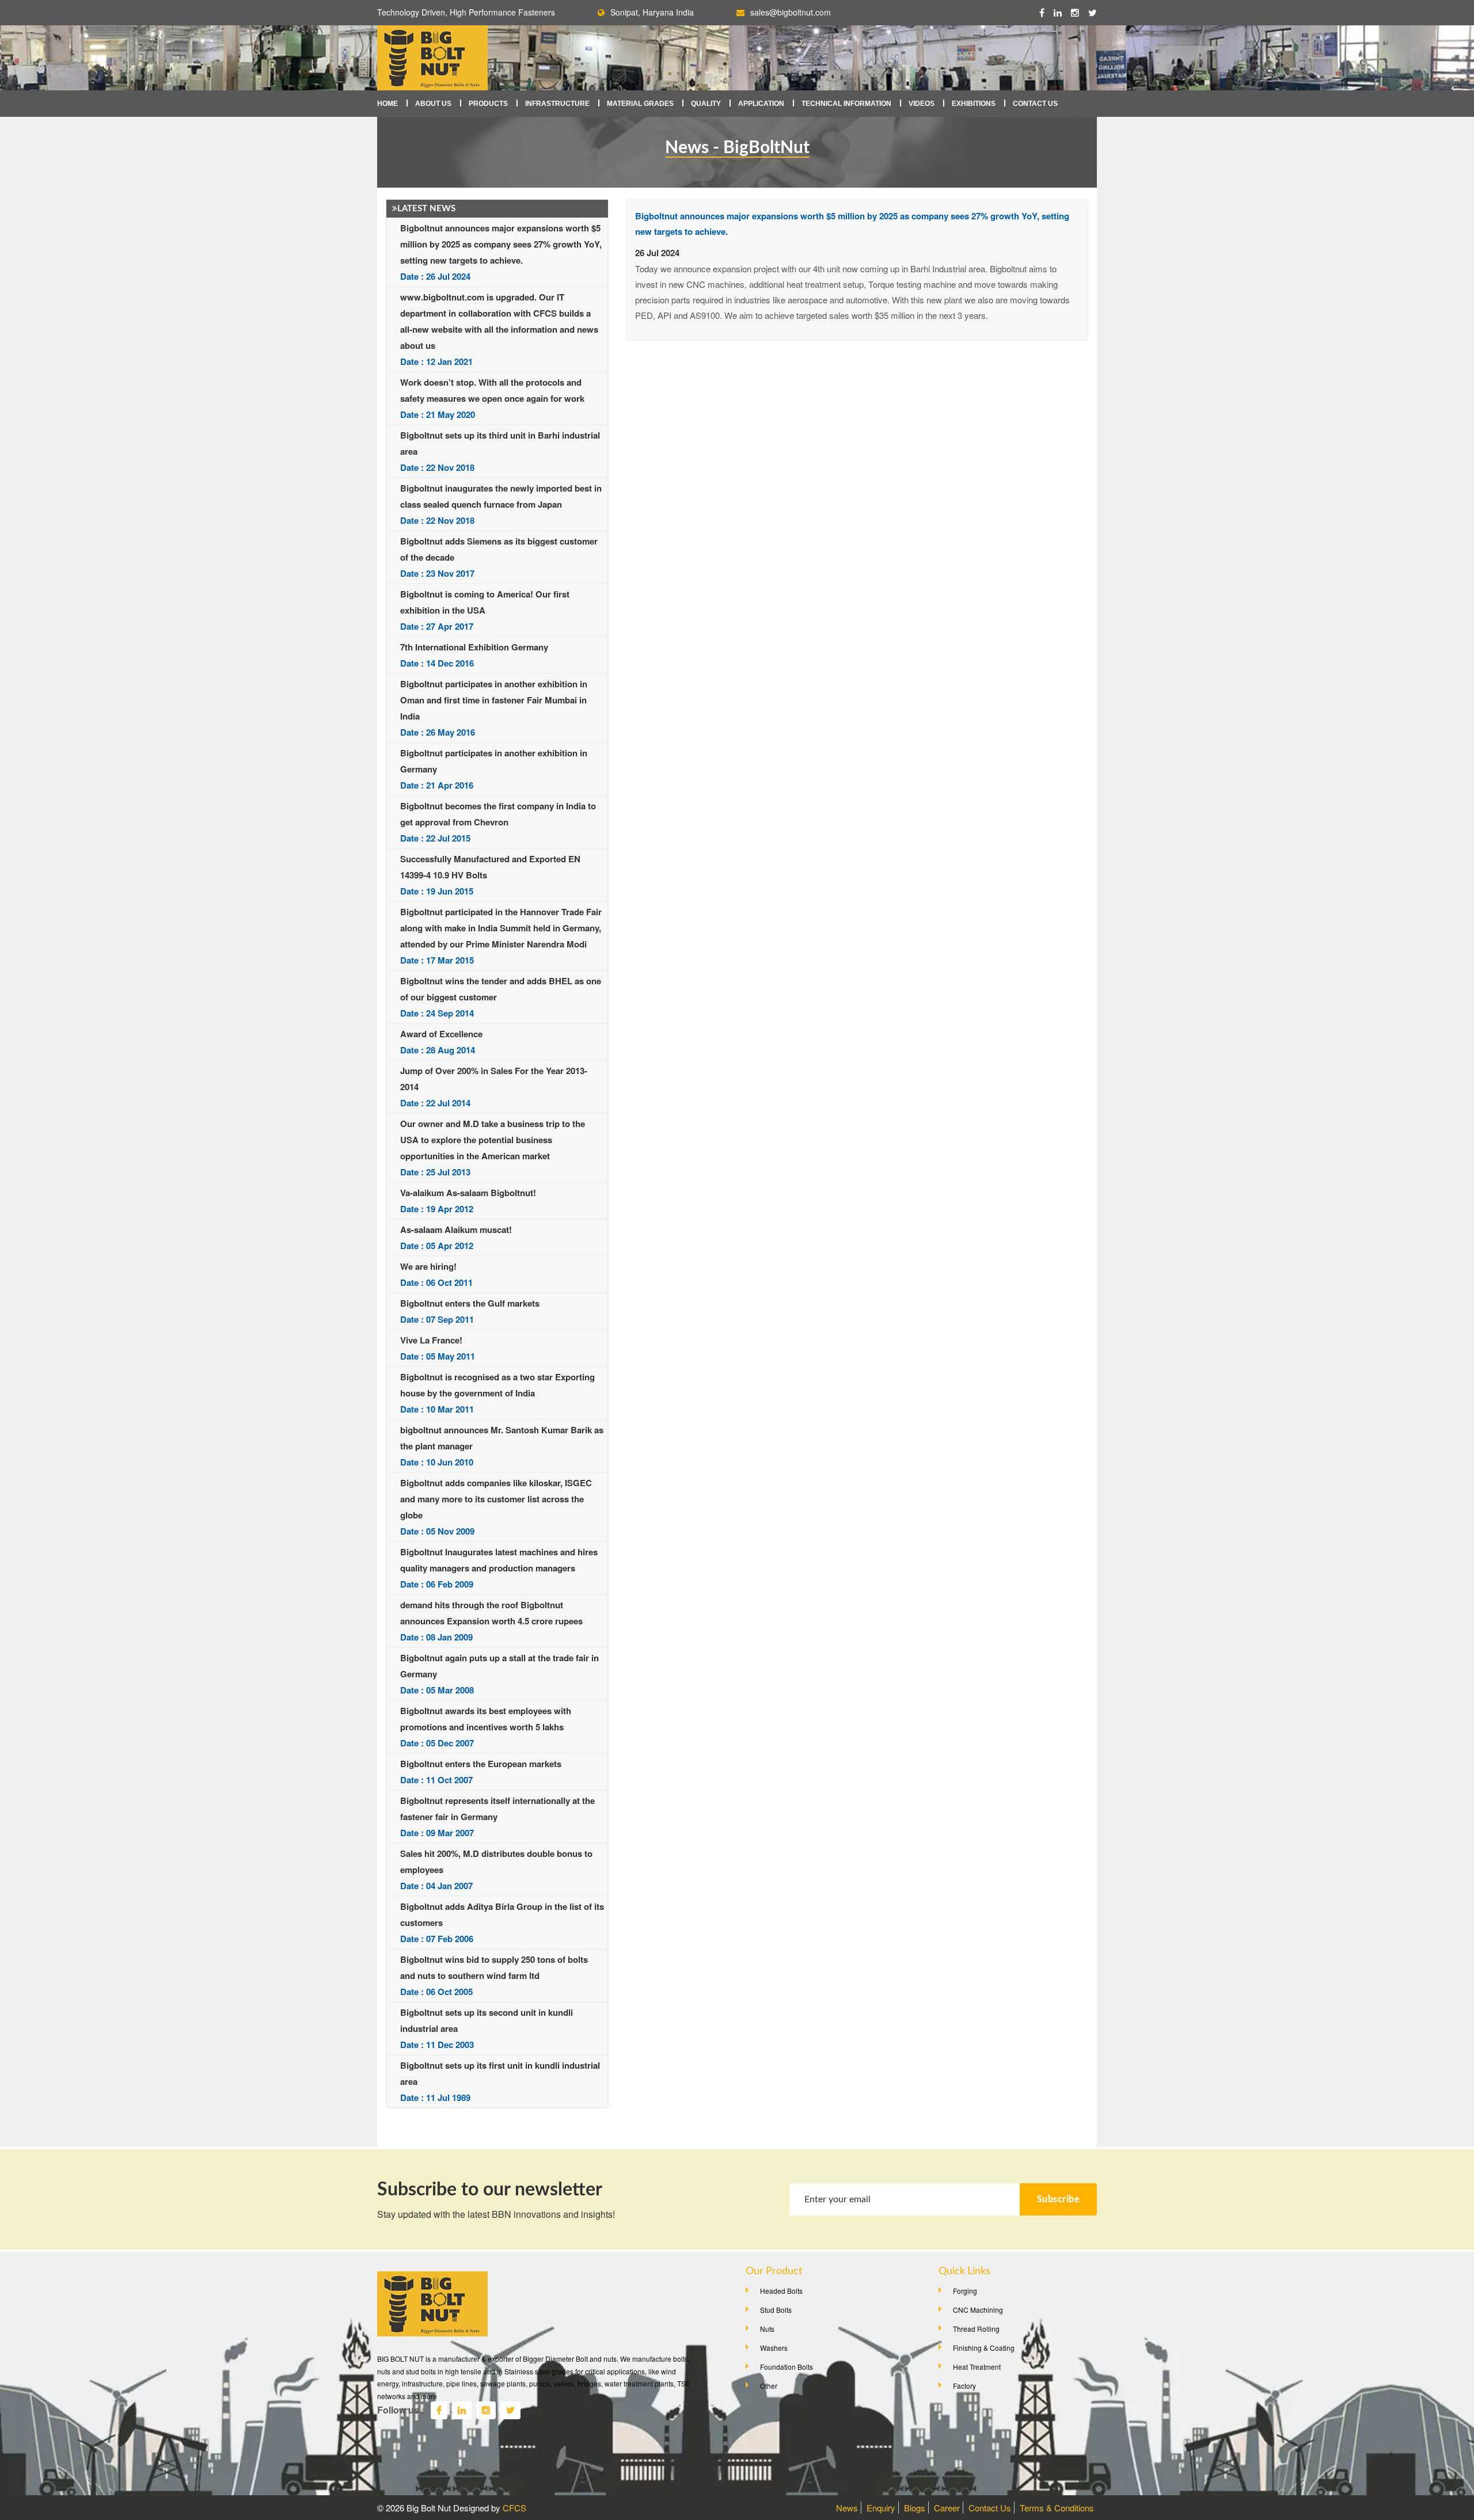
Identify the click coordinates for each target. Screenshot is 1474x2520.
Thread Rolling (976, 2329)
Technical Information (846, 104)
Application (761, 104)
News (847, 2508)
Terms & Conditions (1057, 2508)
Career (947, 2508)
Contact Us (1035, 104)
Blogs (915, 2508)
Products (488, 104)
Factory (964, 2386)
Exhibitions (974, 104)
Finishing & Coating (984, 2348)
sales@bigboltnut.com (791, 12)
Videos (922, 104)
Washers (774, 2348)
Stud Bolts (776, 2310)
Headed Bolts (781, 2291)
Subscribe (1059, 2199)
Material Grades (640, 104)
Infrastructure (557, 104)
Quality (706, 104)
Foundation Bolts (787, 2367)
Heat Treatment (977, 2367)
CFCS (514, 2508)
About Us (433, 104)
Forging (965, 2291)
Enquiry (881, 2508)
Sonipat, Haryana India (652, 12)
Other (769, 2386)
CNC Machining (978, 2310)
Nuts (767, 2329)
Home (388, 104)
